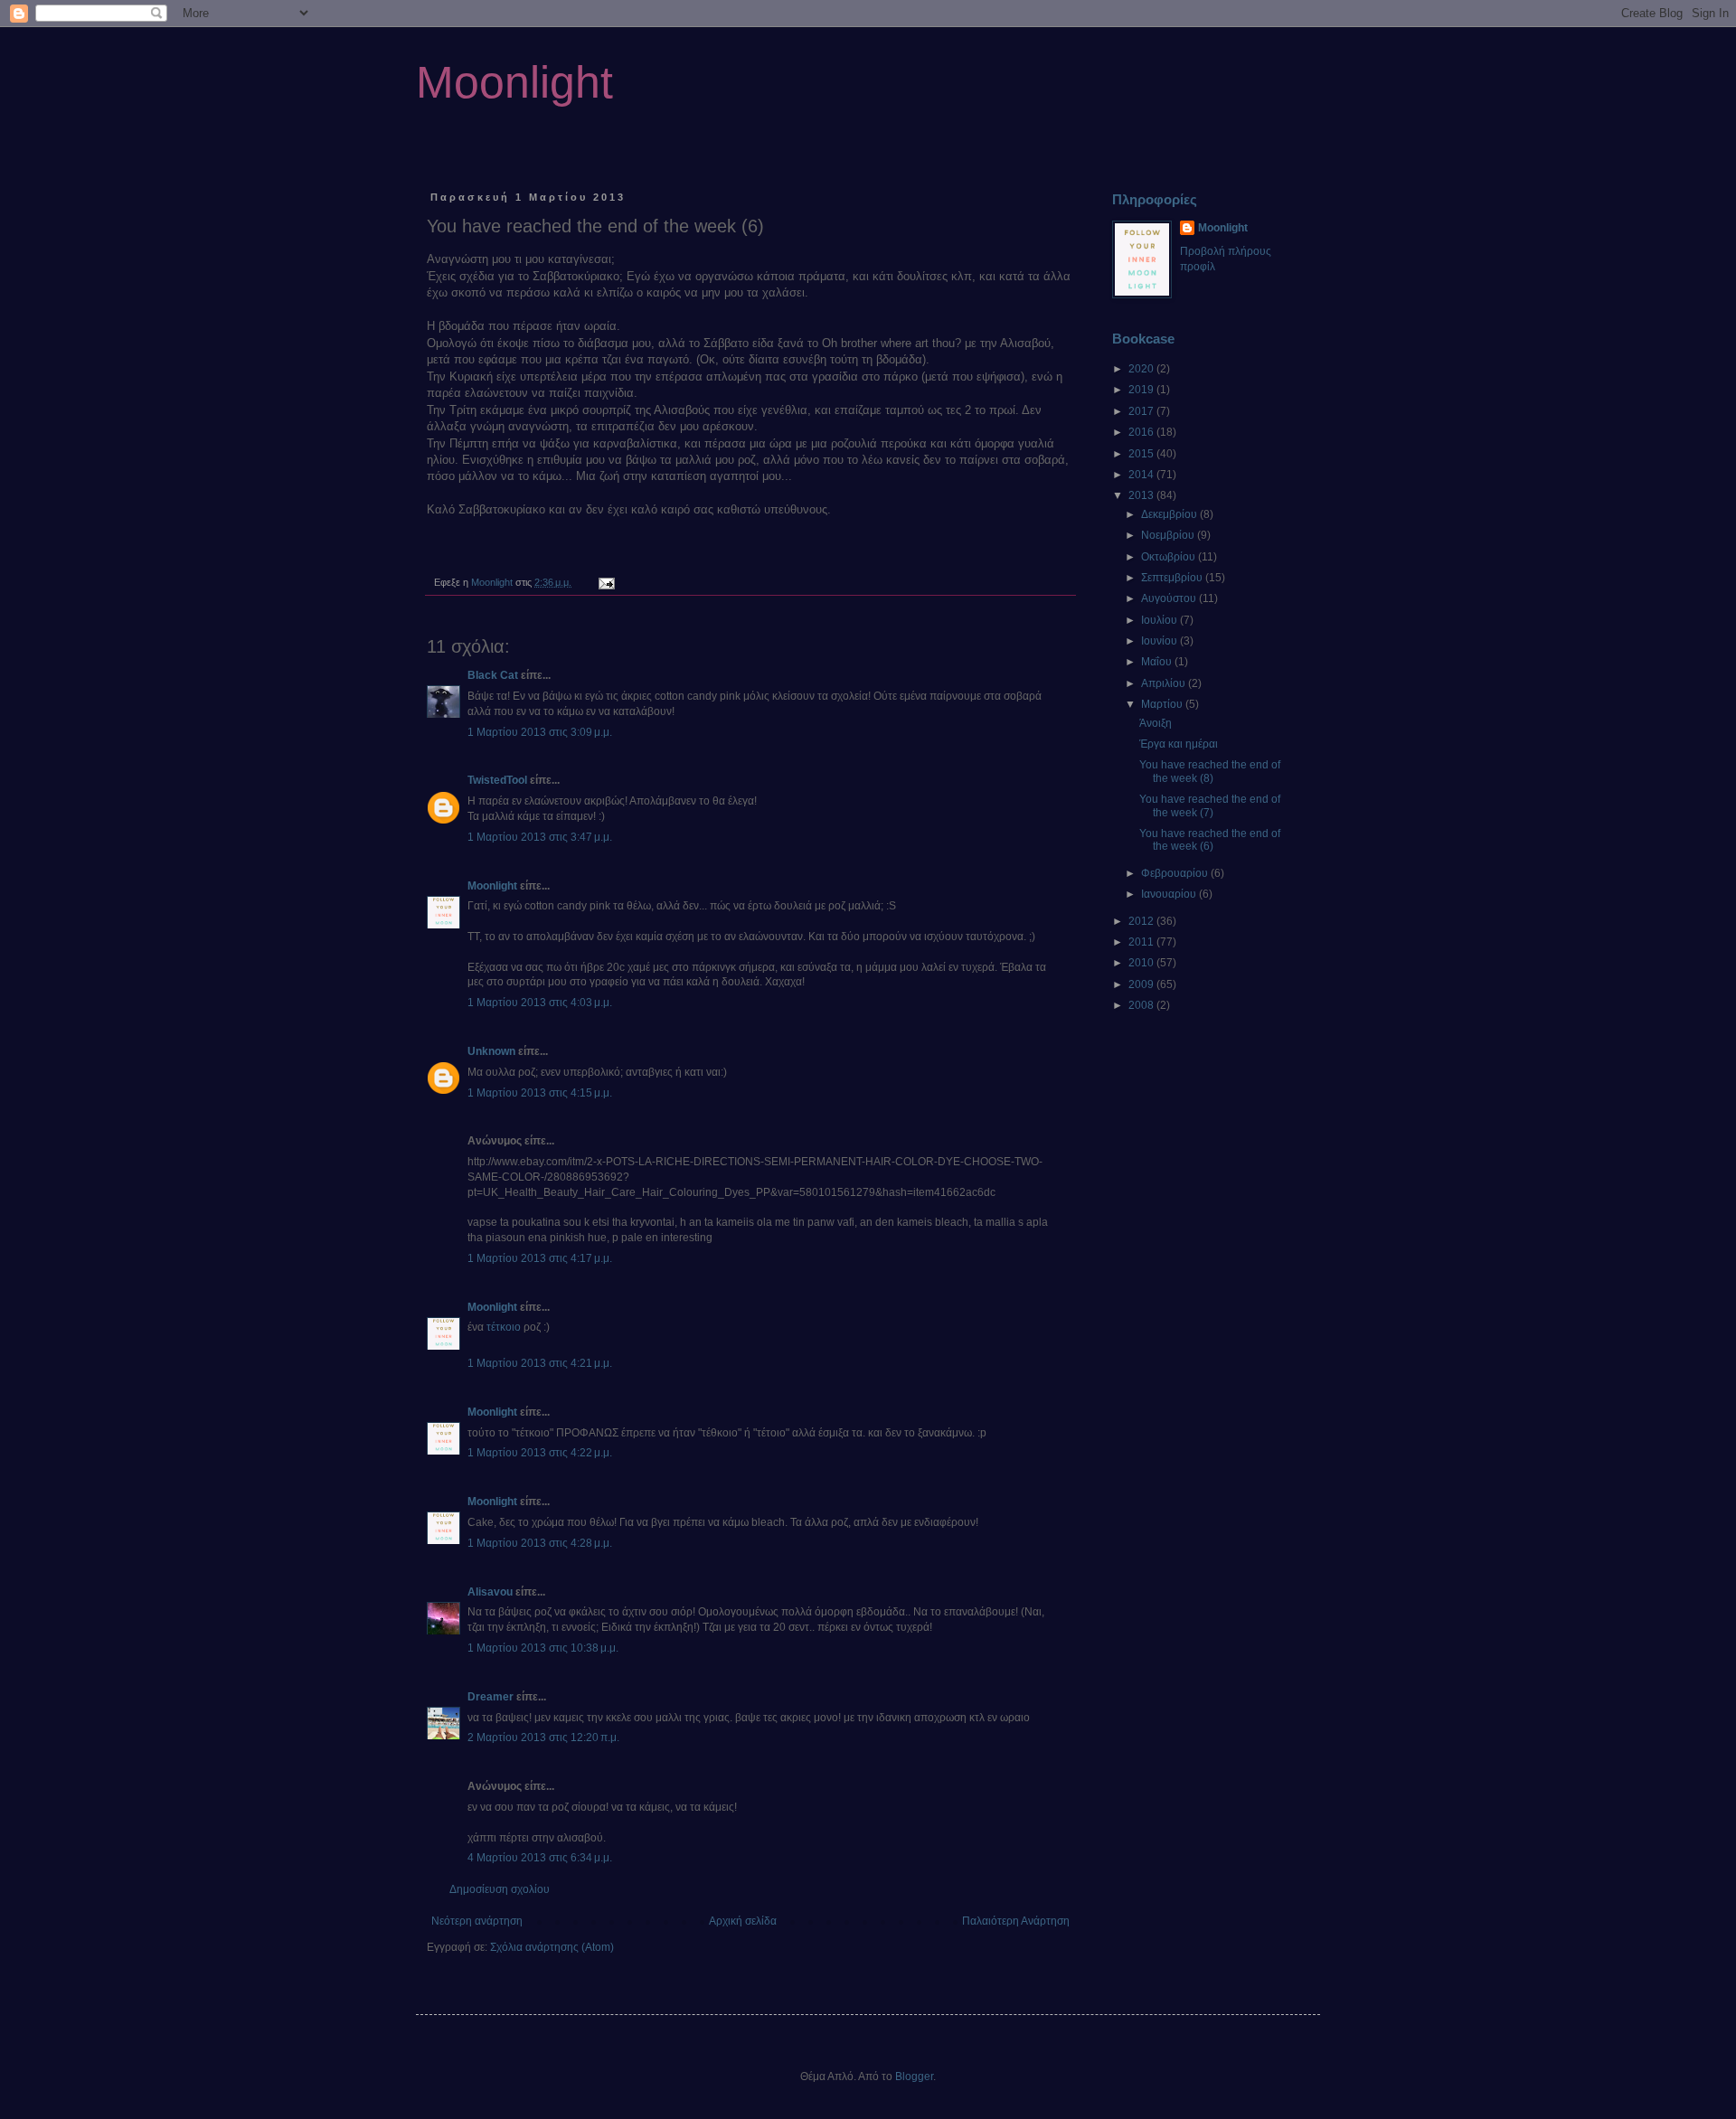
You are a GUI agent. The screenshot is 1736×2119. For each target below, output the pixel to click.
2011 (1142, 942)
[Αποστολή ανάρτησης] (606, 582)
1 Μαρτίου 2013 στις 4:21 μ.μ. (540, 1363)
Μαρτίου (1163, 704)
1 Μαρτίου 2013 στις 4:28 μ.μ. (540, 1543)
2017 (1142, 411)
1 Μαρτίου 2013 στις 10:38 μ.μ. (543, 1648)
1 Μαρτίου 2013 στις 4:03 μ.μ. (540, 1003)
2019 (1142, 390)
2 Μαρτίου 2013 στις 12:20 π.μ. (543, 1738)
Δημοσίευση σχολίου (500, 1889)
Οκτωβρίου (1170, 557)
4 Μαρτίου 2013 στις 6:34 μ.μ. (540, 1858)
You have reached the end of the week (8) (1210, 771)
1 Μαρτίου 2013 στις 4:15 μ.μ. (540, 1093)
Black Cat (493, 675)
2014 (1142, 475)
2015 (1142, 454)
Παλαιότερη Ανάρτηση (1016, 1921)
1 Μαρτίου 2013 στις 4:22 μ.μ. (540, 1453)
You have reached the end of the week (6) (1210, 840)
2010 (1142, 963)
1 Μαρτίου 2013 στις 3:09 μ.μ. (540, 732)
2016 (1142, 432)
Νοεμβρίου (1169, 535)
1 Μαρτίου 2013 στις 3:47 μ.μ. (540, 837)
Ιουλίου (1160, 620)
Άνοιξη (1156, 723)
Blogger (914, 2077)
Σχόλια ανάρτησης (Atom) (552, 1947)
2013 (1142, 495)
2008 (1142, 1005)
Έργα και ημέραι (1179, 744)
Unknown (491, 1051)
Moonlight (514, 82)
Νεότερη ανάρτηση (477, 1921)
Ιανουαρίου (1170, 894)
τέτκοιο (504, 1327)
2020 (1142, 369)
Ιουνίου (1160, 641)
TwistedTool (497, 780)
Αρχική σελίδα (743, 1921)
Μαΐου (1158, 662)
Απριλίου (1165, 683)
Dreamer (491, 1697)
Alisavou (490, 1592)
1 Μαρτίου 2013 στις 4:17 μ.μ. (540, 1258)
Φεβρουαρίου (1176, 873)
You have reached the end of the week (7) (1210, 805)
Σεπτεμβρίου (1173, 578)
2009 (1142, 984)
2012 (1142, 921)
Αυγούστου (1170, 598)
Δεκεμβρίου (1170, 514)
